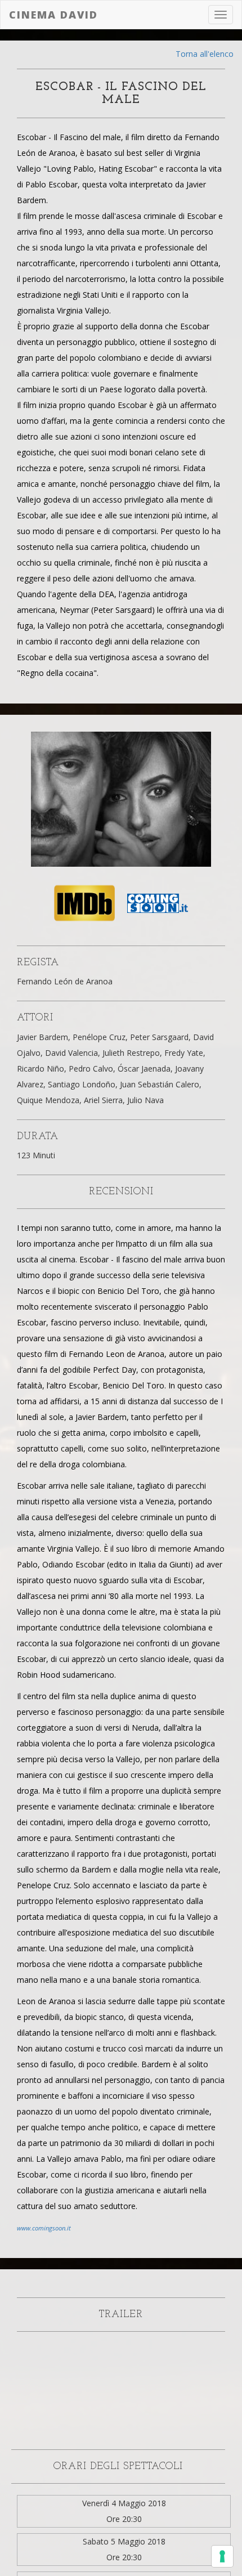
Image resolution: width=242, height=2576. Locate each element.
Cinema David (53, 15)
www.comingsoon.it (44, 2228)
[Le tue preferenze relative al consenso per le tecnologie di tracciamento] (222, 2556)
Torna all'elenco (205, 54)
